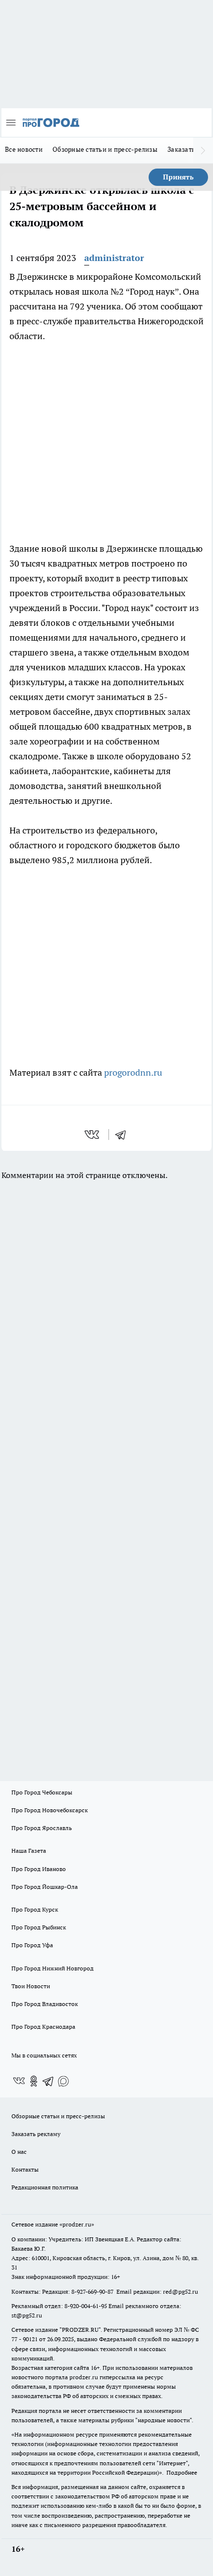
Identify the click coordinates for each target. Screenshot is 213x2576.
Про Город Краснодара (43, 2027)
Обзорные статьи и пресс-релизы (105, 149)
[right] (203, 150)
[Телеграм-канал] (49, 2081)
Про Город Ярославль (42, 1828)
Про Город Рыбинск (39, 1927)
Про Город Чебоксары (42, 1792)
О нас (19, 2152)
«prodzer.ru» (77, 2224)
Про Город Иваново (39, 1869)
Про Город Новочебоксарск (50, 1810)
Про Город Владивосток (45, 2004)
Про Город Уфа (32, 1945)
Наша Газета (29, 1851)
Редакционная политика (45, 2187)
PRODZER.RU (80, 2330)
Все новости (24, 149)
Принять (178, 177)
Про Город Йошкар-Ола (45, 1887)
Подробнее (182, 2472)
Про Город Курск (35, 1909)
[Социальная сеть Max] (63, 2081)
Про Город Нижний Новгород (53, 1968)
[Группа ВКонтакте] (19, 2081)
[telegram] (124, 1135)
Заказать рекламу (36, 2134)
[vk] (93, 1135)
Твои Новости (31, 1986)
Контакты (25, 2169)
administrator (114, 258)
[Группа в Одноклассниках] (34, 2081)
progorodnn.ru (133, 1072)
